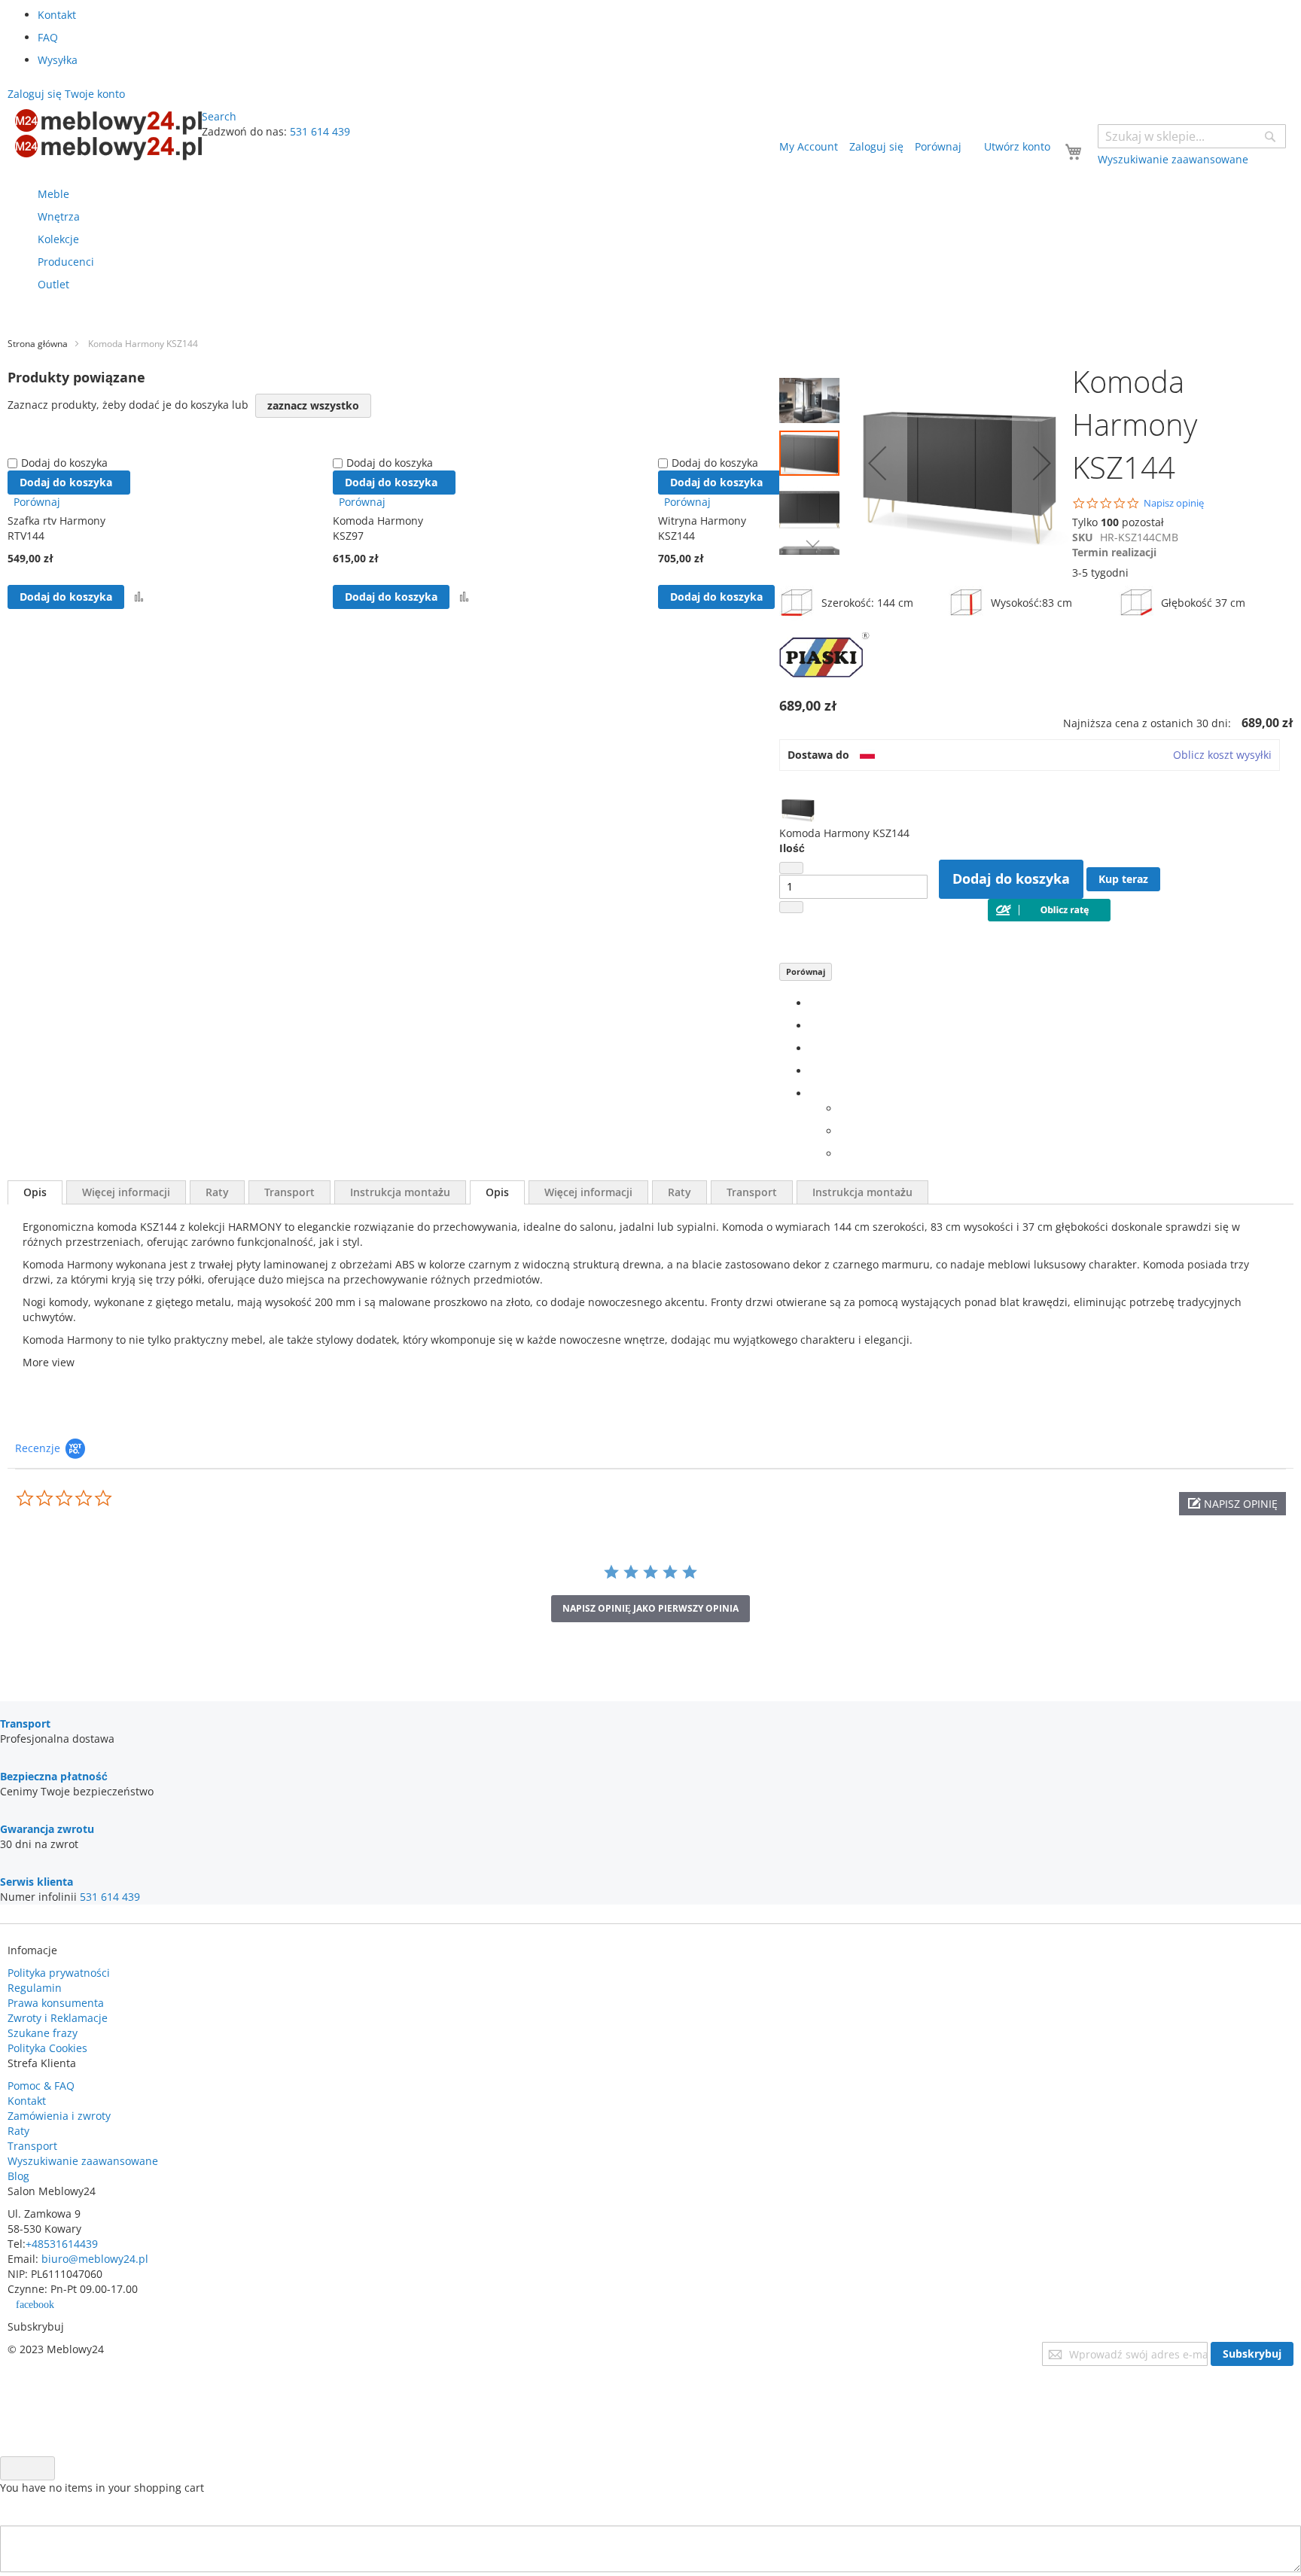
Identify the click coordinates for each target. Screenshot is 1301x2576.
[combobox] (1192, 136)
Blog (18, 2176)
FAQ (48, 37)
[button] (813, 397)
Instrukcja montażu (400, 1192)
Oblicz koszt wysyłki (1222, 755)
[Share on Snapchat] (844, 1131)
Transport (289, 1192)
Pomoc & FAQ (41, 2086)
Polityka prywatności (59, 1973)
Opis (35, 1192)
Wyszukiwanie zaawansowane (83, 2161)
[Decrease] (791, 868)
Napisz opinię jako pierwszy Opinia (650, 1608)
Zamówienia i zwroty (59, 2116)
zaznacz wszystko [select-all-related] (313, 405)
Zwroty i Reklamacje (58, 2018)
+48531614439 (62, 2244)
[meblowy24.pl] (108, 135)
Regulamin (35, 1988)
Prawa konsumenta (56, 2003)
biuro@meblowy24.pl (95, 2259)
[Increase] (791, 907)
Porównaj (806, 971)
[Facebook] (814, 1003)
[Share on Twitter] (814, 1026)
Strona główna (38, 344)
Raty (217, 1192)
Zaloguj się (876, 146)
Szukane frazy (43, 2033)
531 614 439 (320, 131)
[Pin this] (814, 1071)
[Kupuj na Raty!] (1049, 917)
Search (219, 116)
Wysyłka (58, 60)
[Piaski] (824, 684)
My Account (809, 146)
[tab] (35, 1192)
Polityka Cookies (47, 2048)
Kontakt (57, 15)
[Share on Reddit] (844, 1154)
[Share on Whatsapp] (844, 1108)
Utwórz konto (1017, 146)
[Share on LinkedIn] (814, 1048)
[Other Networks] (814, 1093)
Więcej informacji (126, 1192)
